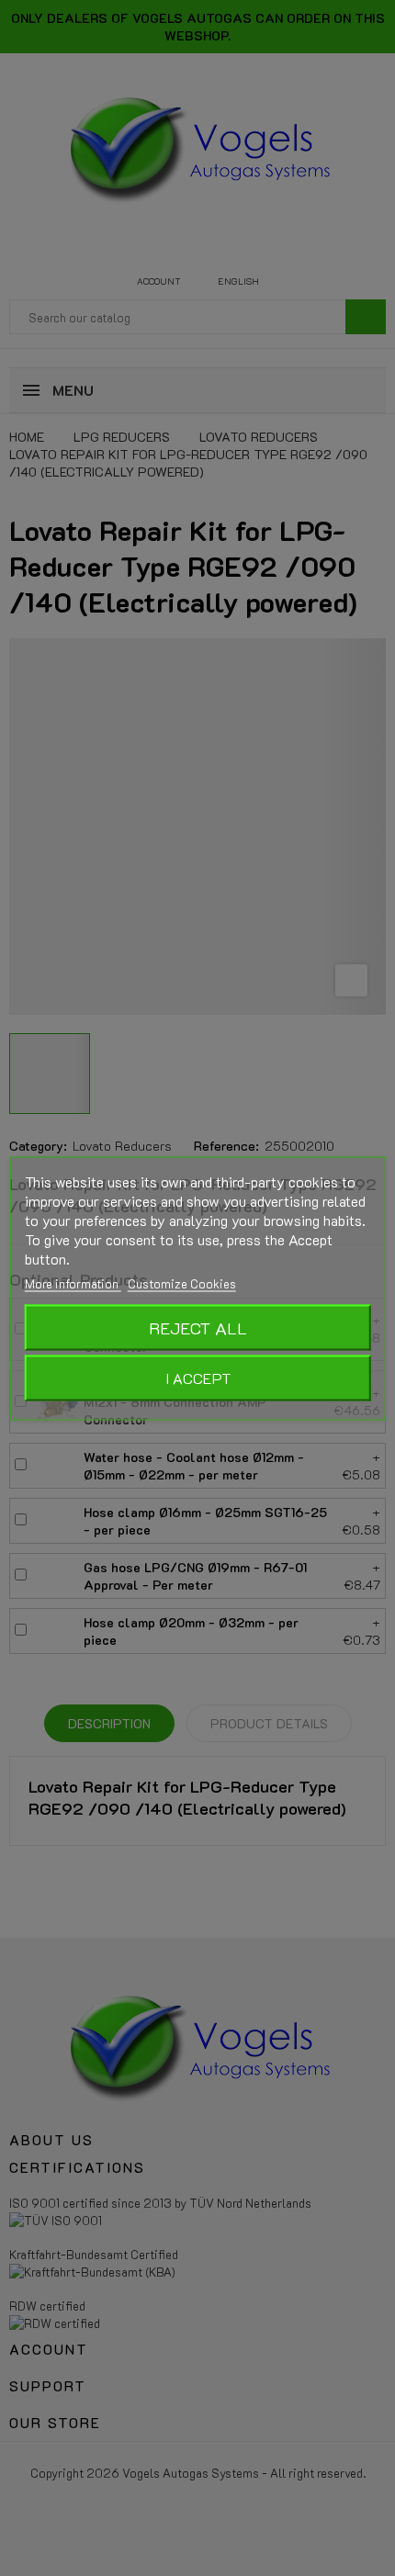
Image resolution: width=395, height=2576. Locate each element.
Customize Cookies (182, 1282)
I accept (198, 1377)
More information (73, 1282)
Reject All (198, 1327)
